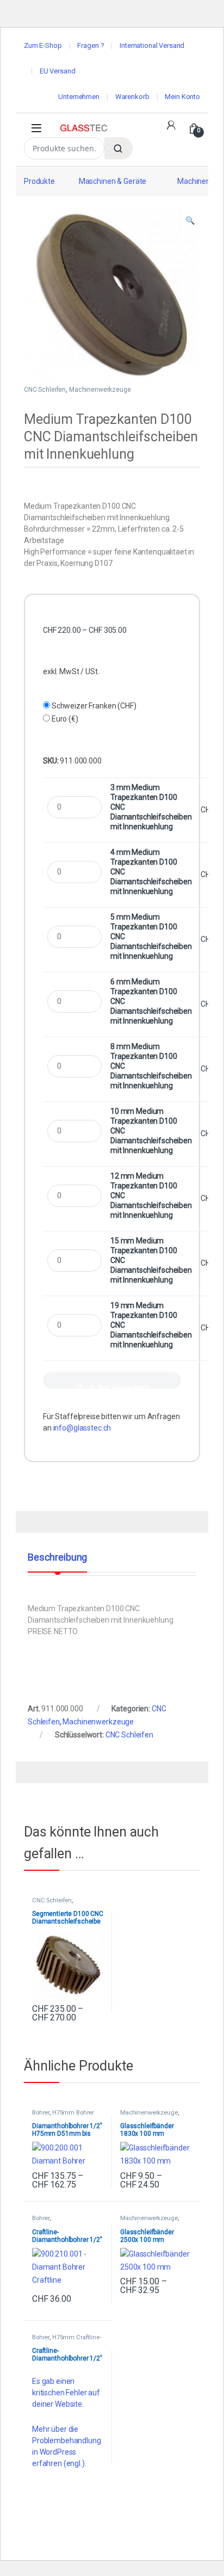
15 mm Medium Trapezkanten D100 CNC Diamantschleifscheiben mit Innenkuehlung (151, 1260)
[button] (190, 221)
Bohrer (41, 2113)
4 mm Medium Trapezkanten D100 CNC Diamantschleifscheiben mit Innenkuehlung (151, 872)
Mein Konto (182, 97)
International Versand (152, 45)
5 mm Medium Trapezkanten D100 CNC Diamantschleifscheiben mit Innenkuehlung (151, 936)
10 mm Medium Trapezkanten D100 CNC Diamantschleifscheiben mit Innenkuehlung (151, 1131)
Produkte (39, 181)
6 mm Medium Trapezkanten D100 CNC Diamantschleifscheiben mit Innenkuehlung (151, 1001)
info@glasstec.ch (82, 1428)
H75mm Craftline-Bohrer (67, 2341)
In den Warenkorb (120, 1386)
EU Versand (58, 71)
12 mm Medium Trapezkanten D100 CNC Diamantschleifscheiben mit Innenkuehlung (151, 1195)
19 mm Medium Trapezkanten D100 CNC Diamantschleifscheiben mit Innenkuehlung (151, 1325)
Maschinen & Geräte (113, 181)
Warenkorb (132, 97)
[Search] (119, 148)
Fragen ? (91, 45)
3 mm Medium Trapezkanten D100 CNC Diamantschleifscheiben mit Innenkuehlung (151, 807)
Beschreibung (57, 1558)
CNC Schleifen (45, 390)
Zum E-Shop (43, 45)
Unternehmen (79, 97)
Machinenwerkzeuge (100, 390)
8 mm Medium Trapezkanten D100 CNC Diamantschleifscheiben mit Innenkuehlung (151, 1066)
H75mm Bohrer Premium (63, 2116)
